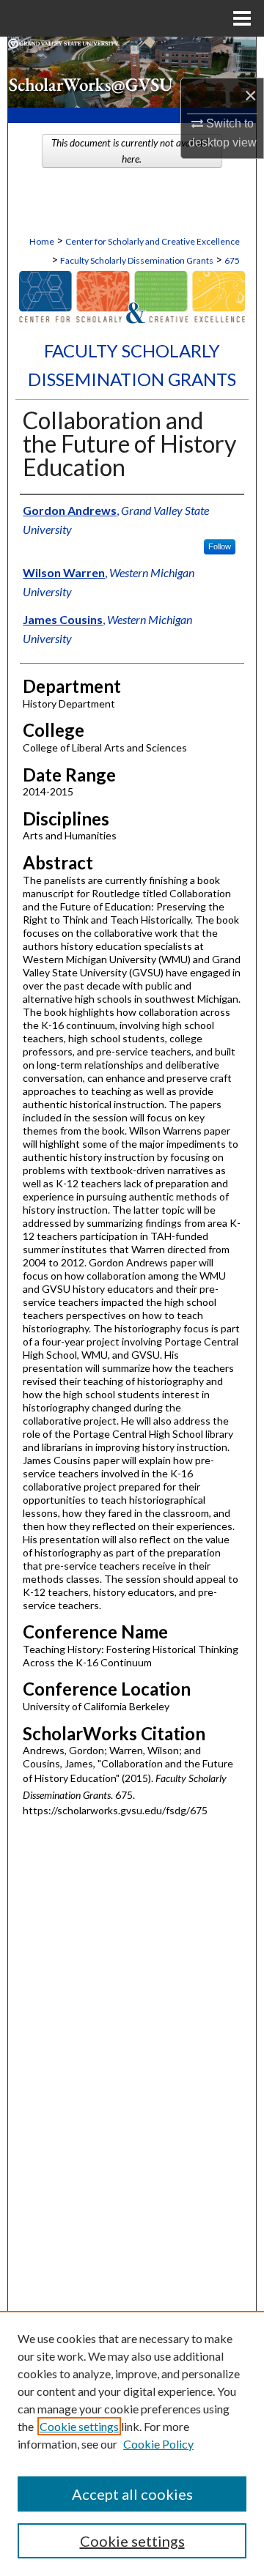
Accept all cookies (132, 2494)
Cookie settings (79, 2426)
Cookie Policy (158, 2444)
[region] (132, 2443)
